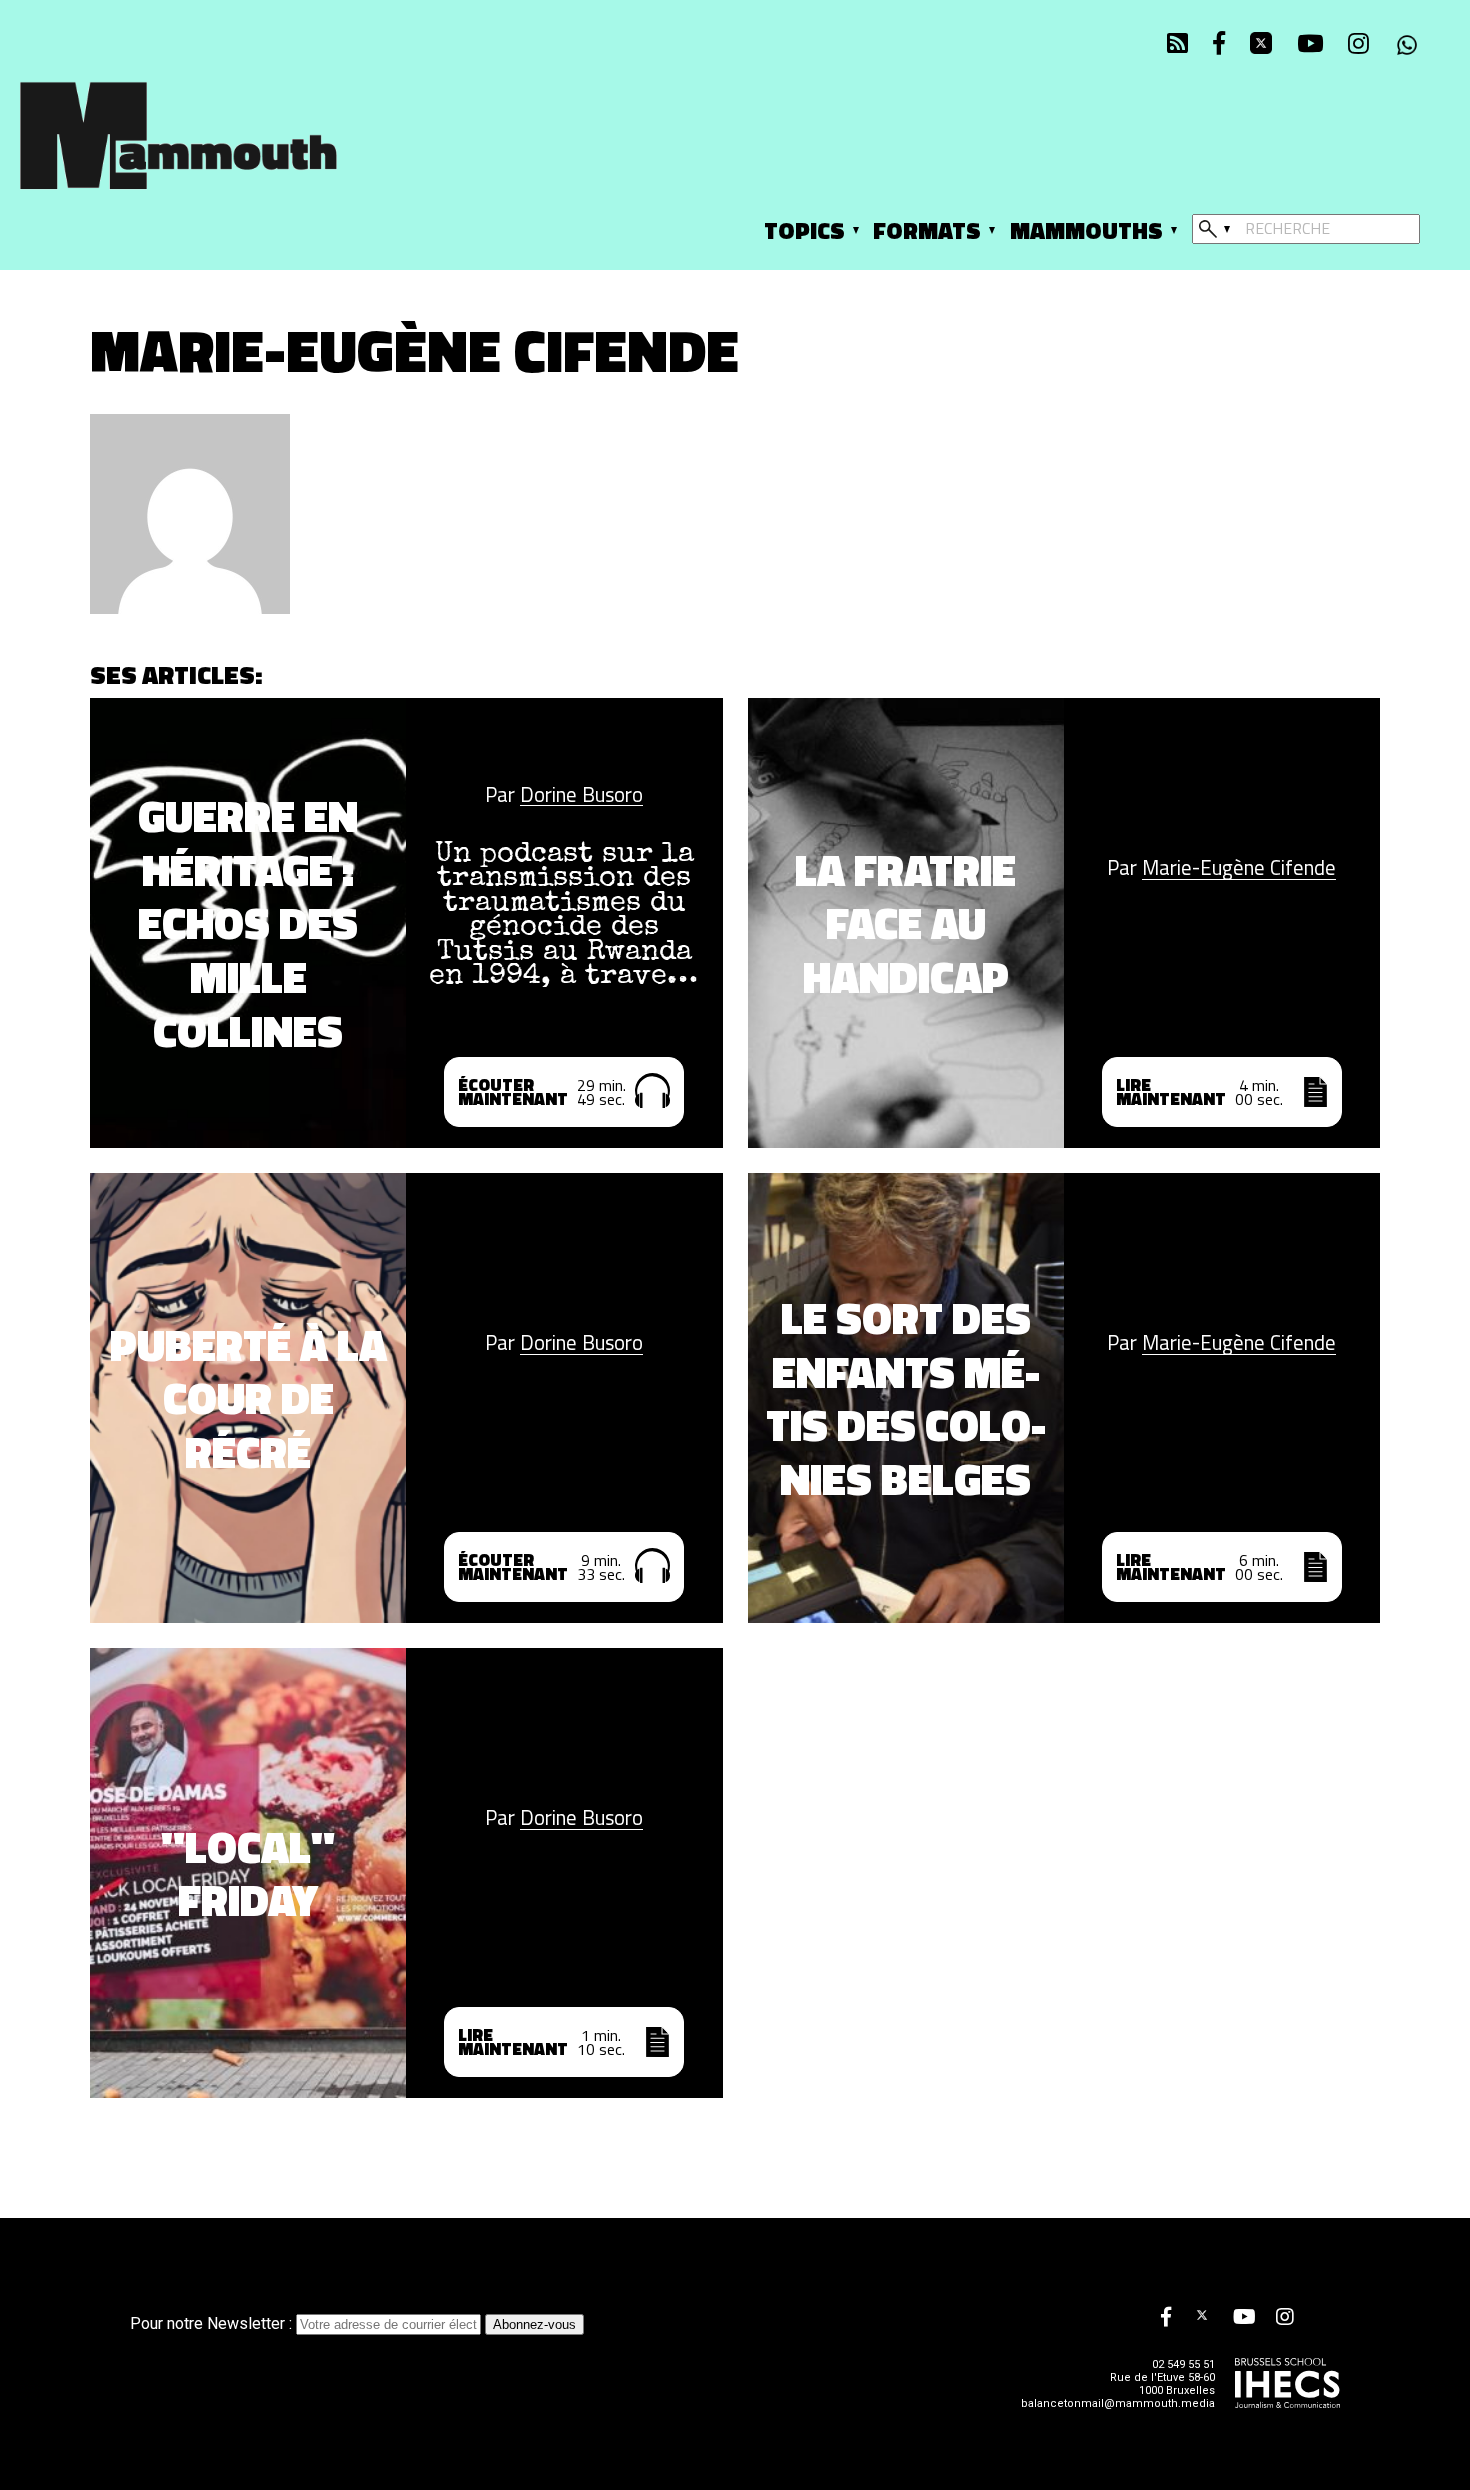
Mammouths (1086, 230)
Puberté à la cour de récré (248, 1399)
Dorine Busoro (581, 795)
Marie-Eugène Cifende (1239, 868)
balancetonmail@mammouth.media (1118, 2403)
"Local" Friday (248, 1874)
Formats (927, 230)
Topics (804, 230)
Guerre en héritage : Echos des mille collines (248, 924)
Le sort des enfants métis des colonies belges (906, 1399)
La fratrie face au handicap (905, 924)
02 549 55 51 (1183, 2364)
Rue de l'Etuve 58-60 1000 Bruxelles (1162, 2384)
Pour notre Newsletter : (213, 2323)
